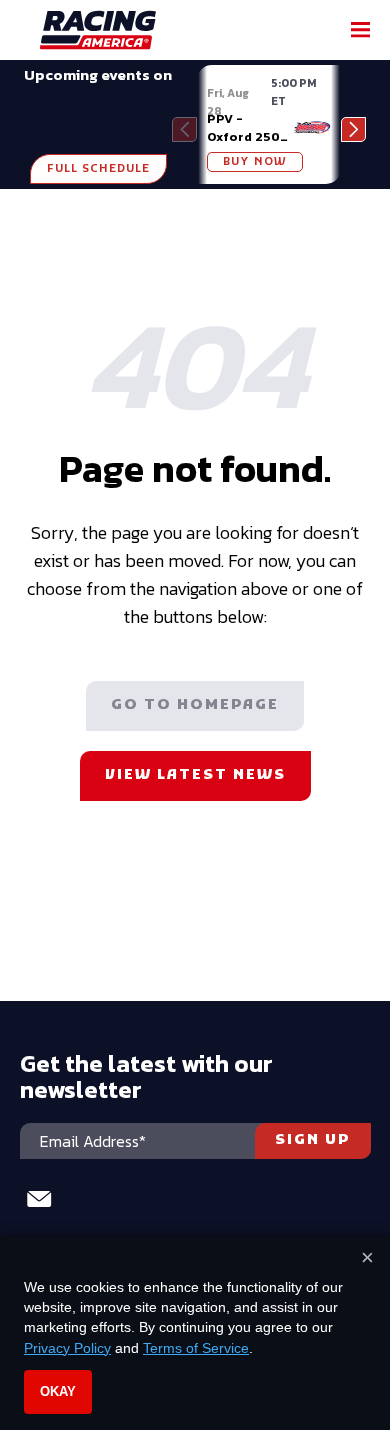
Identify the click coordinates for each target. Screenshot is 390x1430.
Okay (58, 1391)
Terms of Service (196, 1348)
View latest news (195, 775)
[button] (353, 129)
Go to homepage (195, 705)
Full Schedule (98, 169)
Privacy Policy (67, 1348)
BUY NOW (255, 162)
